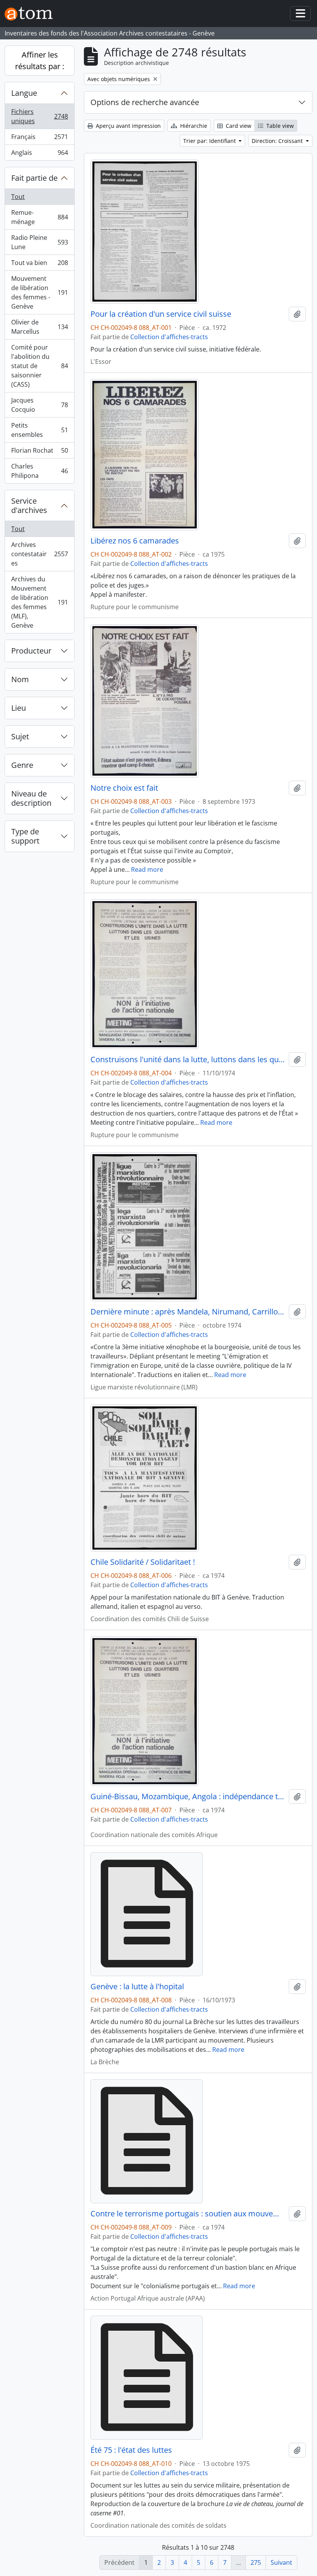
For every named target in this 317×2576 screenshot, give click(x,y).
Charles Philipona (39, 471)
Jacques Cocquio (39, 405)
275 (256, 2562)
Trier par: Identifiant (210, 141)
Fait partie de (34, 178)
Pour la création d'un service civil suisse (161, 314)
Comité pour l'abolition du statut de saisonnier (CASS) (39, 366)
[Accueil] (32, 14)
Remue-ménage (39, 217)
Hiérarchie (193, 126)
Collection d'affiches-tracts (169, 337)
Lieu (19, 708)
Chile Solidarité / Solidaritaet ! (143, 1562)
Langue (24, 93)
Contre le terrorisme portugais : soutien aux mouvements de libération (188, 2214)
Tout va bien (39, 265)
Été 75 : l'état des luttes (131, 2450)
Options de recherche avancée (145, 102)
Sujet (20, 736)
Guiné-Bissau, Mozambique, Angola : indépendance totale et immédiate (188, 1797)
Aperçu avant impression (128, 126)
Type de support (25, 836)
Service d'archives (29, 505)
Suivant (281, 2562)
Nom (20, 679)
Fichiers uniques (39, 116)
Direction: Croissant (278, 141)
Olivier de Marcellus (39, 327)
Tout (18, 197)
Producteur (31, 651)
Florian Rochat (39, 452)
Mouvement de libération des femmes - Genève (39, 292)
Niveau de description (31, 798)
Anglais (39, 154)
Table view (279, 126)
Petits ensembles (39, 430)
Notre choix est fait (124, 788)
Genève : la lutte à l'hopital (137, 1987)
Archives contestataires (39, 554)
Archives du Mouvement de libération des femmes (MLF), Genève (39, 602)
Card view (238, 126)
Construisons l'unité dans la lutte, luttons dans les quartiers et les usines (188, 1060)
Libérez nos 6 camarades (135, 541)
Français (39, 139)
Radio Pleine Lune (39, 242)
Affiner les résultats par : (40, 60)
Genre (22, 765)
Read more (147, 869)
